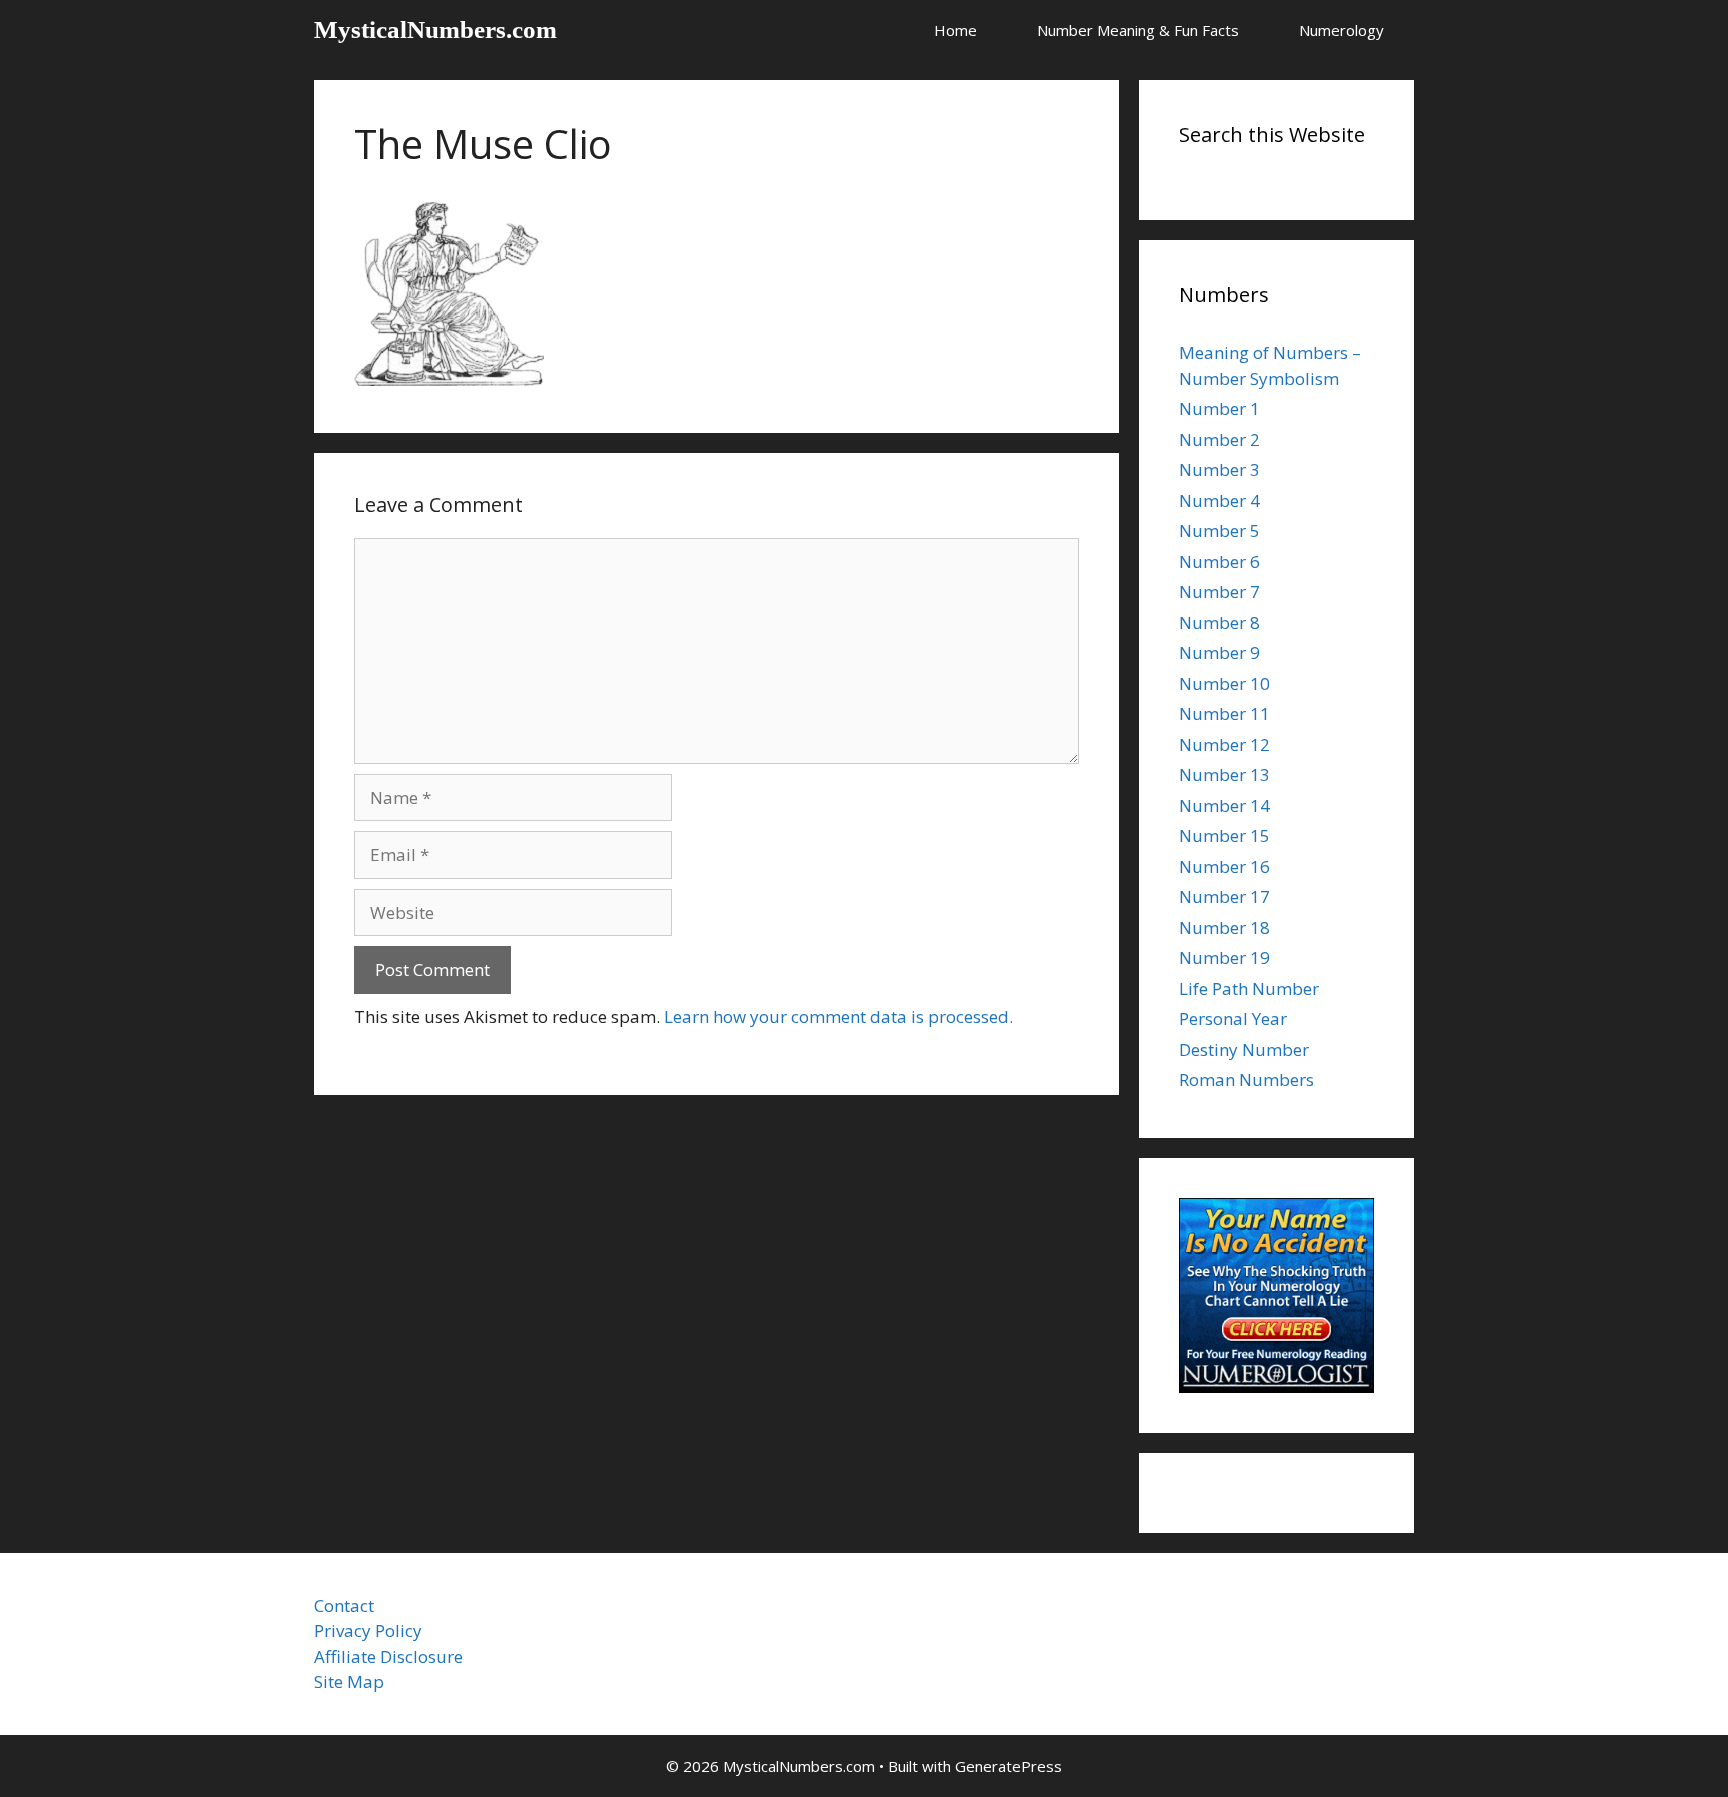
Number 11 (1224, 713)
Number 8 (1219, 622)
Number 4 (1219, 500)
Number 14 (1224, 805)
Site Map (349, 1681)
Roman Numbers (1246, 1079)
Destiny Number (1244, 1049)
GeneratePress (1008, 1766)
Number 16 (1224, 866)
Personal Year (1233, 1018)
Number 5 (1219, 530)
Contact (344, 1605)
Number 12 (1224, 744)
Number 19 (1224, 957)
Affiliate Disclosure (388, 1656)
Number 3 (1219, 469)
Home (955, 30)
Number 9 (1219, 652)
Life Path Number (1249, 988)
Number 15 (1224, 835)
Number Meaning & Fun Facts (1138, 30)
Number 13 (1224, 774)
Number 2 (1219, 439)
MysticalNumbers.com (435, 29)
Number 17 (1224, 896)
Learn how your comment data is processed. (838, 1016)
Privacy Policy (368, 1630)
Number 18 (1224, 927)
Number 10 (1224, 683)
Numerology (1341, 30)
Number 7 (1219, 591)
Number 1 (1219, 408)
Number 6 (1219, 561)
